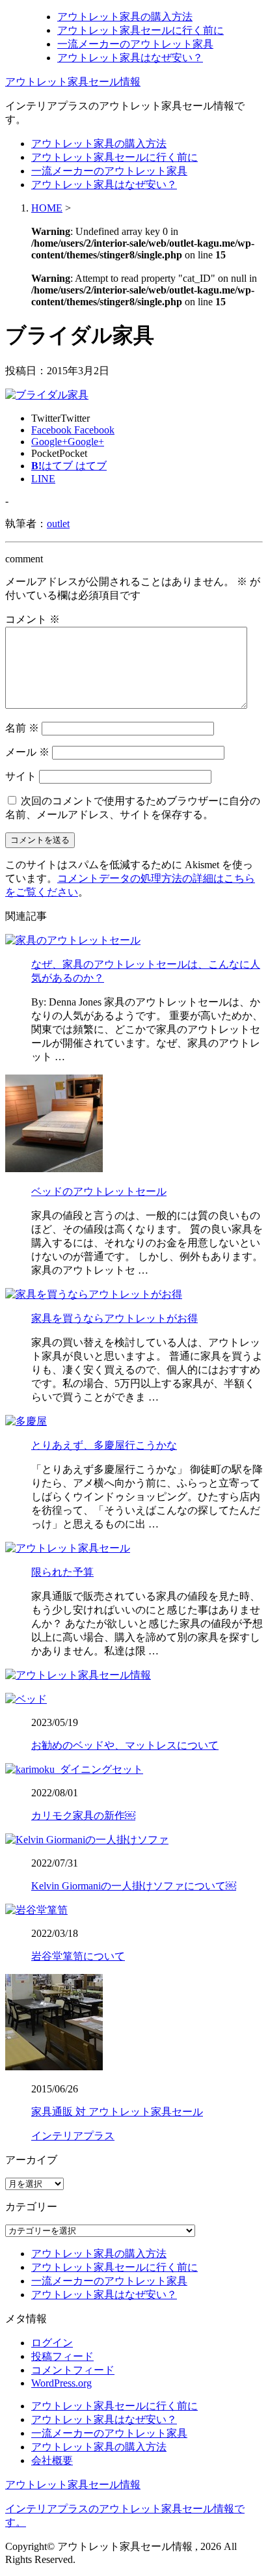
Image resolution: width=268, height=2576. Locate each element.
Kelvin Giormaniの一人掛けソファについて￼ (134, 1886)
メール (27, 752)
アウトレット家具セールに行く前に (141, 30)
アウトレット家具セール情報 (73, 82)
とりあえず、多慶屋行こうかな (104, 1445)
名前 (22, 728)
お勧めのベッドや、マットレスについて (125, 1745)
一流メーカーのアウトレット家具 (135, 44)
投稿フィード (62, 2356)
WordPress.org (61, 2383)
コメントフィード (73, 2370)
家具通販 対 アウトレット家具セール (117, 2112)
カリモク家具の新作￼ (83, 1816)
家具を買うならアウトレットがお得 (114, 1318)
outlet (58, 524)
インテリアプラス (73, 2136)
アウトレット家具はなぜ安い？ (130, 58)
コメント (33, 619)
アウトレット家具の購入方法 (125, 17)
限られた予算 (62, 1572)
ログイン (52, 2343)
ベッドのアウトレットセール (99, 1191)
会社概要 (52, 2460)
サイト (21, 776)
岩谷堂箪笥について (78, 1956)
